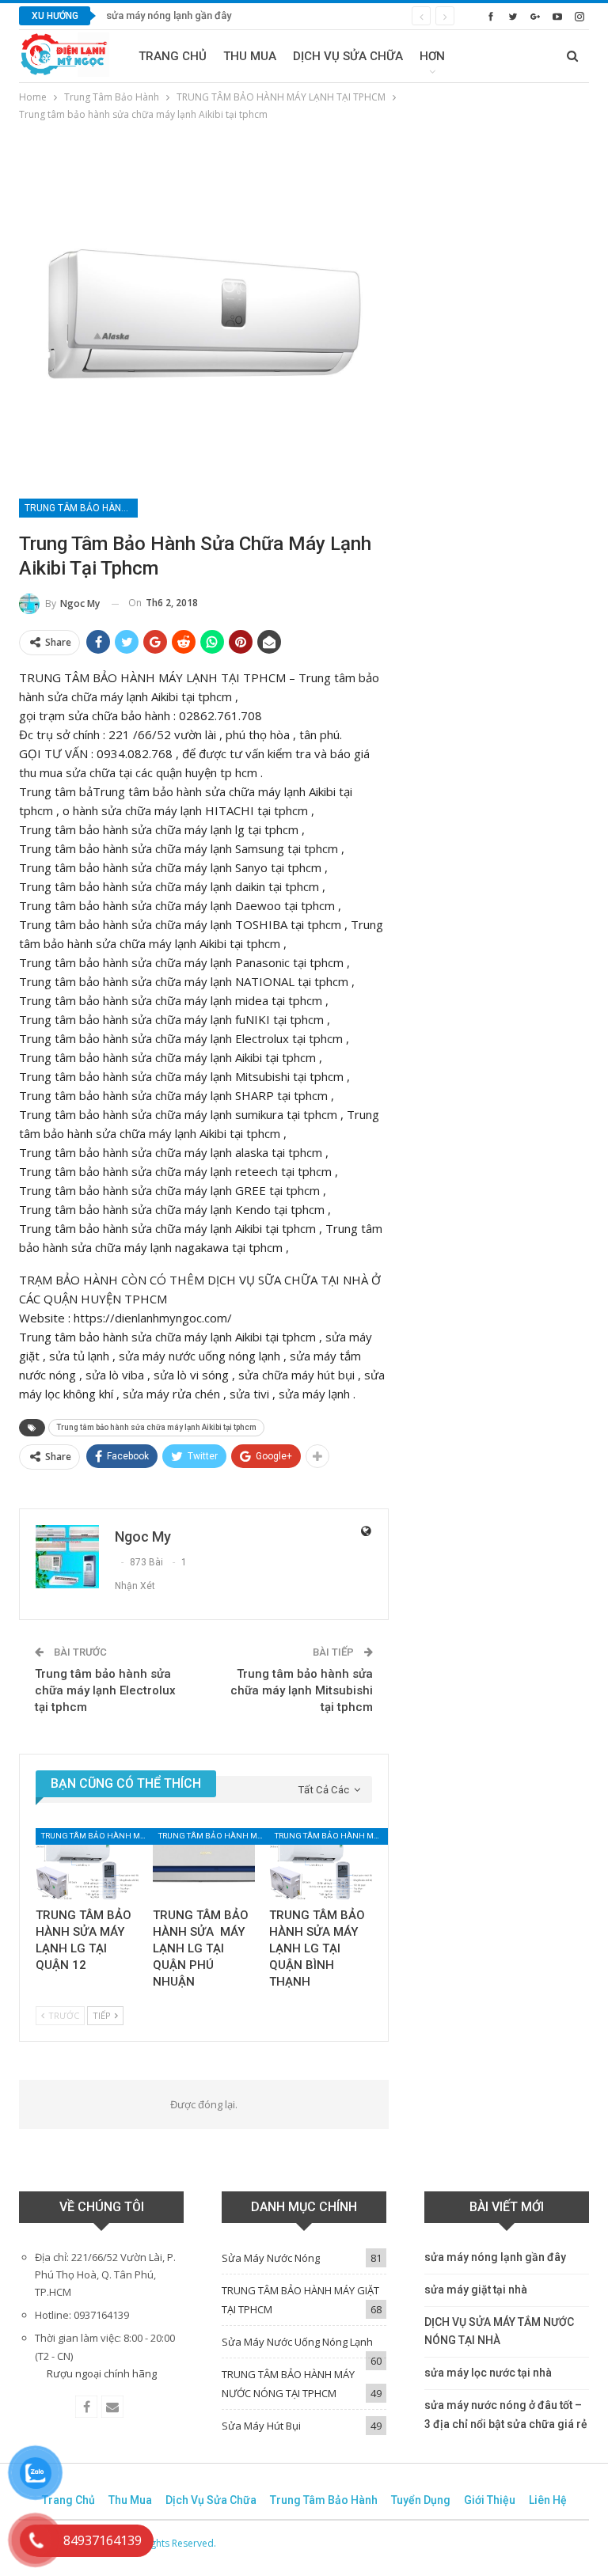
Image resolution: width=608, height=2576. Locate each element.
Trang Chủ (173, 56)
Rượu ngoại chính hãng (102, 2373)
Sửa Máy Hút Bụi (261, 2426)
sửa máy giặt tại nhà (476, 2290)
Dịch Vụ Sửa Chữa (348, 56)
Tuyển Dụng (421, 2500)
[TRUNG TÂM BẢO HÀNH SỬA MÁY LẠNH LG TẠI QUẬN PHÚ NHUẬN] (204, 1864)
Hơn (432, 56)
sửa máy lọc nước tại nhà (488, 2373)
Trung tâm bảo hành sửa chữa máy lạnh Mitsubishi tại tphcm (302, 1690)
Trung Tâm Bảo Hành (324, 2500)
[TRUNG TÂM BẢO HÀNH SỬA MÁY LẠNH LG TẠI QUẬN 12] (87, 1864)
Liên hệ (548, 2500)
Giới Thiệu (490, 2500)
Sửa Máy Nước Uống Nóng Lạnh (297, 2342)
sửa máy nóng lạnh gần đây (169, 15)
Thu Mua (250, 56)
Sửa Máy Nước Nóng (271, 2258)
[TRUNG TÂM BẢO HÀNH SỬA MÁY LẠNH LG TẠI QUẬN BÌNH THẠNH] (321, 1864)
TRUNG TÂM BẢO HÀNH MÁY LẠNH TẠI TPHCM (81, 508)
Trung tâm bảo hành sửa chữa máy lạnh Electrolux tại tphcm (105, 1690)
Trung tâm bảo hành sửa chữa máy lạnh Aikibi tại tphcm (156, 1427)
